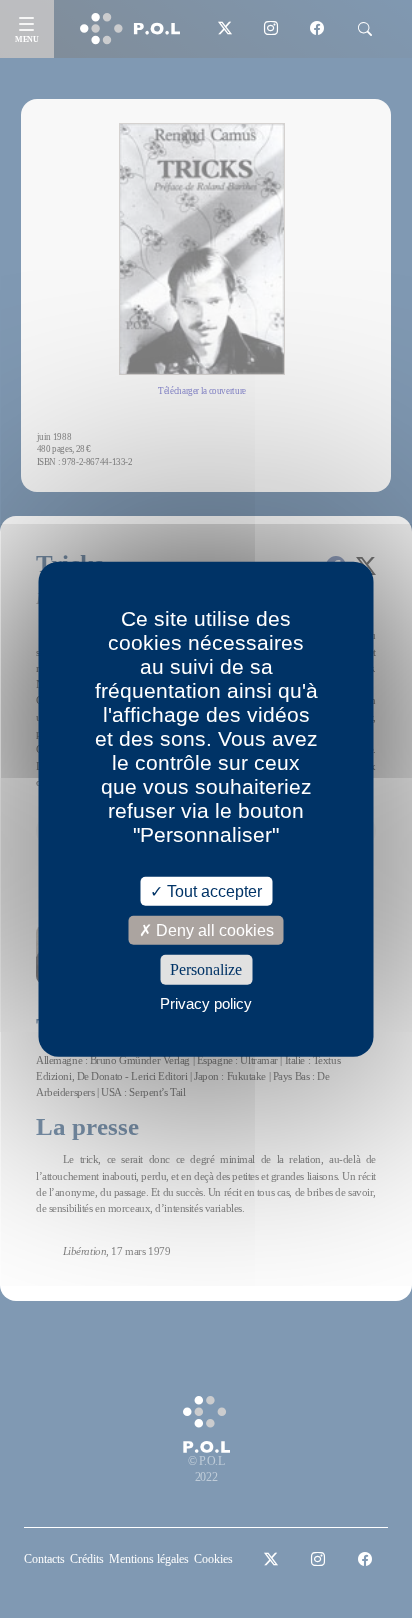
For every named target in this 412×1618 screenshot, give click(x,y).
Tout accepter (212, 891)
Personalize (206, 969)
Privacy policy (206, 1002)
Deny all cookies (213, 930)
